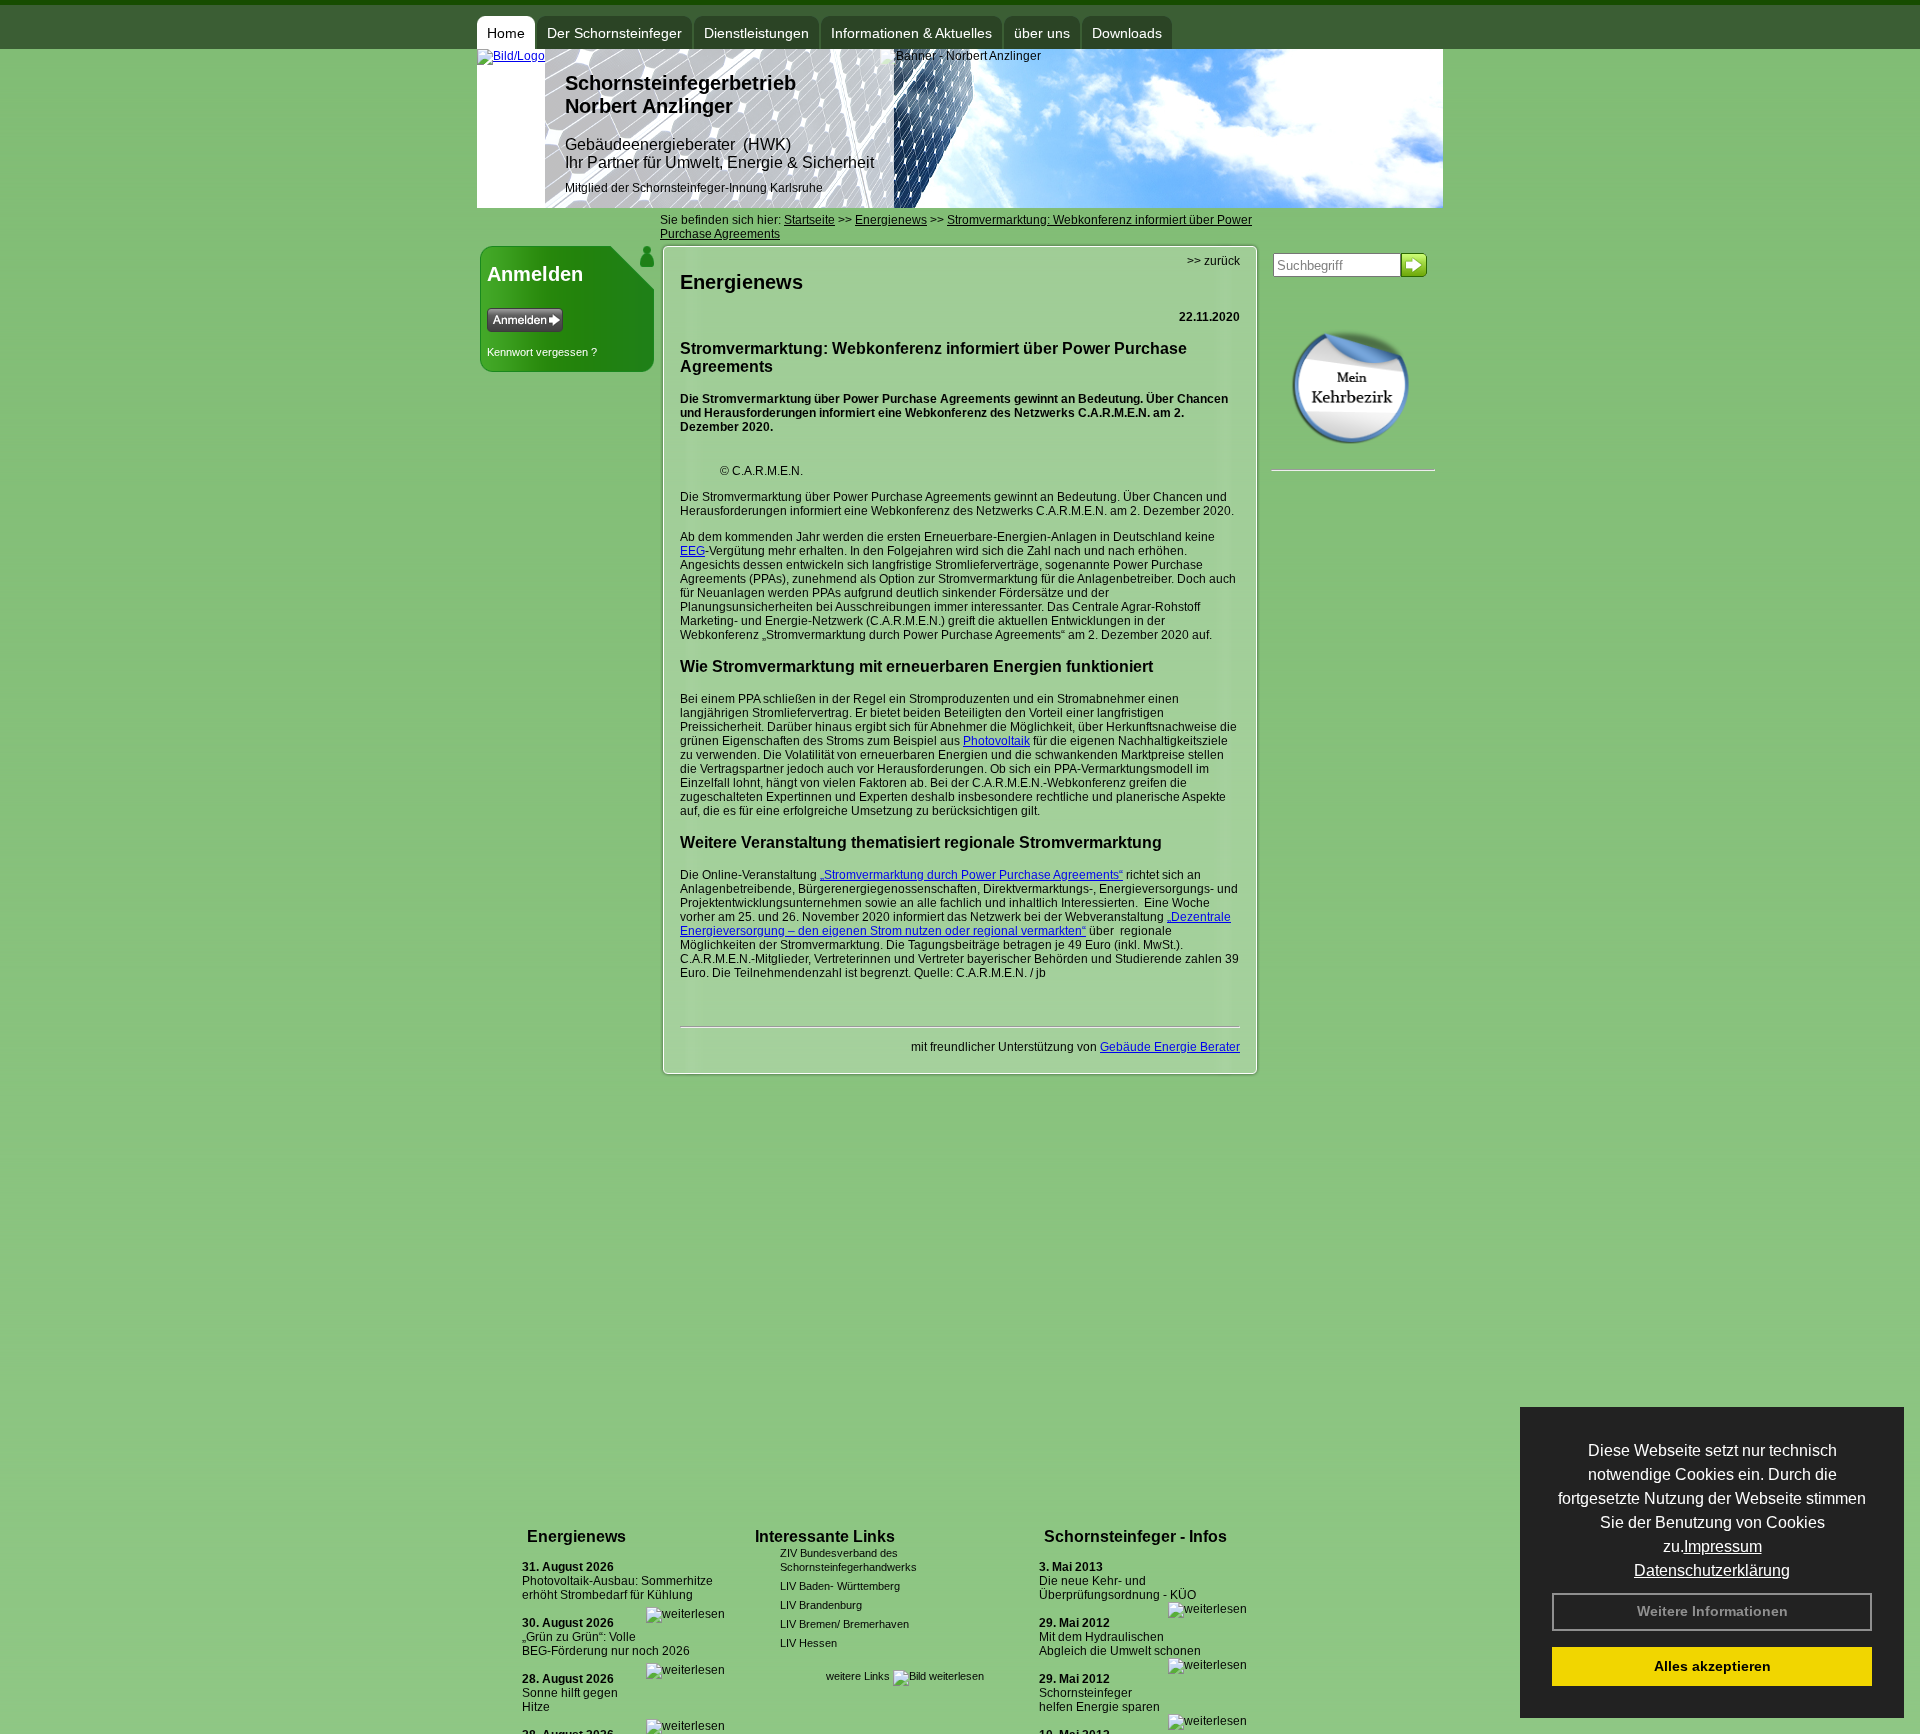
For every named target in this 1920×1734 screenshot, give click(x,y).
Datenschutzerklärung (1712, 1570)
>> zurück (1213, 261)
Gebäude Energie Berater (1170, 1047)
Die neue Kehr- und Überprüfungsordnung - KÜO (1117, 1588)
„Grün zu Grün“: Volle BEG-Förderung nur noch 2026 (606, 1644)
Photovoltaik (996, 741)
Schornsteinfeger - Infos (1135, 1536)
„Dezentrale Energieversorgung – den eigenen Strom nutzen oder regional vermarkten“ (955, 924)
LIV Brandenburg (821, 1605)
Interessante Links (825, 1536)
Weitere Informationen (1712, 1611)
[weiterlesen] (685, 1614)
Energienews (576, 1536)
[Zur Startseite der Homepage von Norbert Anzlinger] (511, 56)
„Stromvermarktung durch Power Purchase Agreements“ (971, 875)
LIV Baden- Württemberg (840, 1586)
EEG (692, 551)
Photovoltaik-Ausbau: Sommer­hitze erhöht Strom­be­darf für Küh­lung (617, 1588)
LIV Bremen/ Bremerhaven (844, 1624)
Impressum (1723, 1546)
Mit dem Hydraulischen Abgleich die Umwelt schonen (1120, 1644)
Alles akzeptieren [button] (1712, 1666)
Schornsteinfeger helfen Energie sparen (1099, 1700)
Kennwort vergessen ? (542, 352)
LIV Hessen (808, 1643)
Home (506, 33)
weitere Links (859, 1676)
